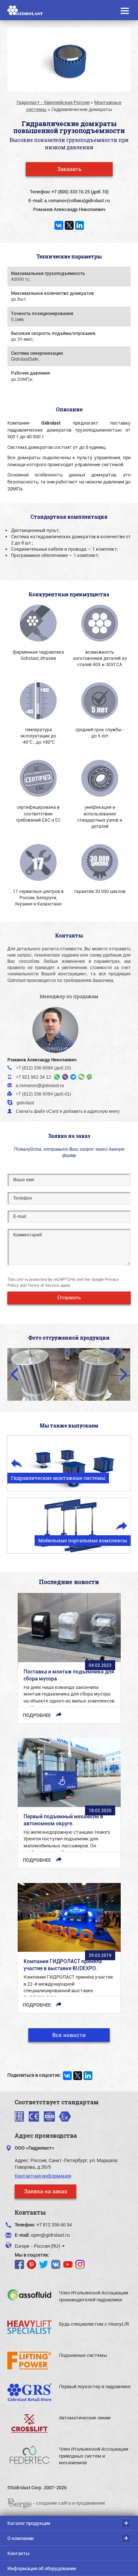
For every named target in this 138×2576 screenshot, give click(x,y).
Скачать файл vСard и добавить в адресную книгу (68, 1111)
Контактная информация (43, 2176)
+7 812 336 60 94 (54, 2225)
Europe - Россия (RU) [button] (38, 2246)
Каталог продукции (29, 2523)
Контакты (18, 2553)
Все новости (69, 2035)
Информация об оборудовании (42, 2568)
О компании (20, 2538)
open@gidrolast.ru (50, 2235)
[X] (69, 225)
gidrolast (25, 1103)
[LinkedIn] (79, 225)
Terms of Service (43, 1285)
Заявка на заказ (45, 2191)
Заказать (69, 169)
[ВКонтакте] (59, 225)
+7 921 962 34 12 (33, 1077)
